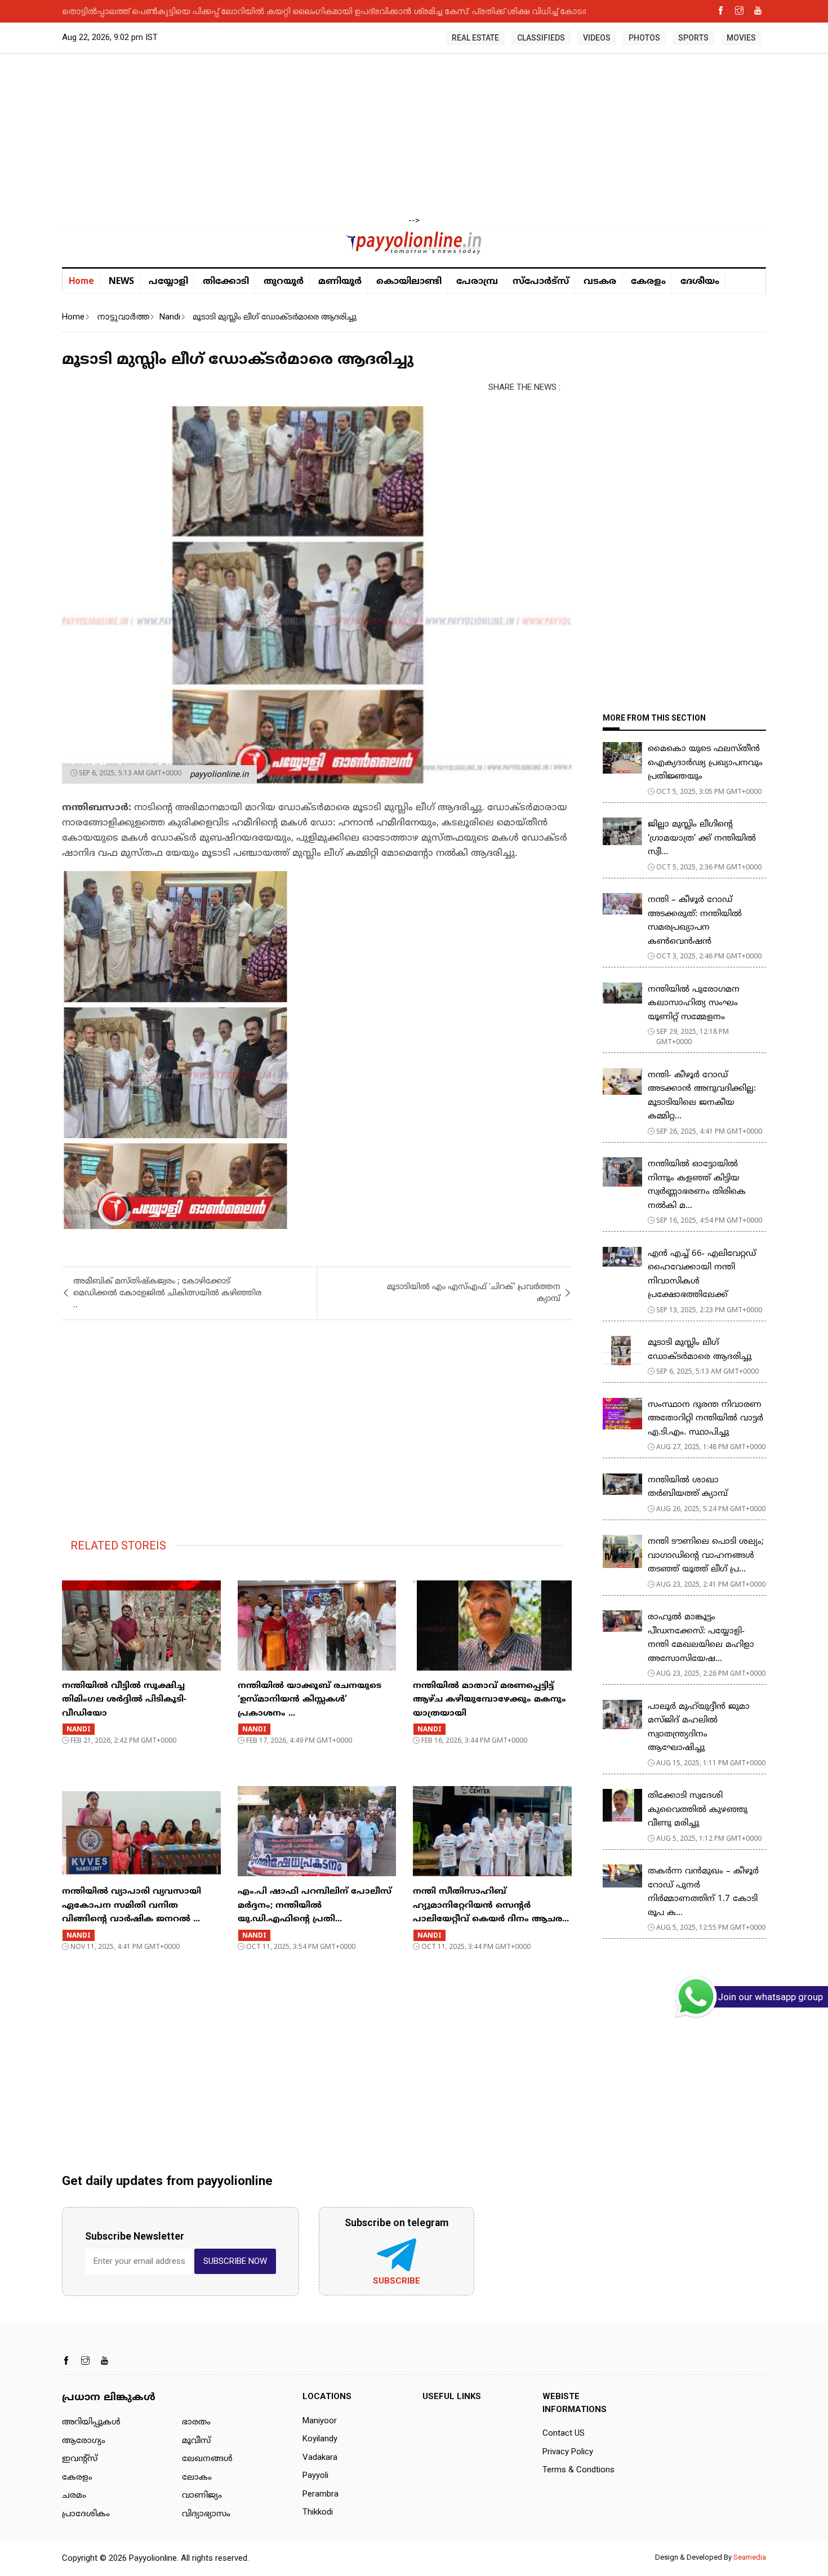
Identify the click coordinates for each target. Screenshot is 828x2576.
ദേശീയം (700, 282)
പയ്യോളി (168, 282)
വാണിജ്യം (202, 2496)
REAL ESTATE (475, 38)
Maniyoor (320, 2420)
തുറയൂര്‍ (284, 282)
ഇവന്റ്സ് (80, 2459)
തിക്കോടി (226, 282)
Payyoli (315, 2475)
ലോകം (197, 2478)
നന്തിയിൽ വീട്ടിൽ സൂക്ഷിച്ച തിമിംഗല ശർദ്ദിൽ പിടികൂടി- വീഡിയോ (124, 1700)
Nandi (170, 317)
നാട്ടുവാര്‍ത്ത (123, 317)
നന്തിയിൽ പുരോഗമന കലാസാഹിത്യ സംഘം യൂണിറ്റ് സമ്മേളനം (694, 1003)
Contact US (564, 2433)
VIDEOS (597, 38)
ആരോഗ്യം (84, 2441)
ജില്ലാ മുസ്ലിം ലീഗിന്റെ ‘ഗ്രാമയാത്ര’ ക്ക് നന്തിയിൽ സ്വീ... (702, 838)
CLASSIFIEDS (541, 38)
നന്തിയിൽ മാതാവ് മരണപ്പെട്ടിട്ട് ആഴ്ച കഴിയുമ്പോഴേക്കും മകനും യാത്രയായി (489, 1700)
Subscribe (397, 2281)
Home (81, 281)
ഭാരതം (196, 2422)
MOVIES (741, 38)
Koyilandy (320, 2439)
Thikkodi (318, 2512)
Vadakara (320, 2457)
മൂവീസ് (196, 2441)
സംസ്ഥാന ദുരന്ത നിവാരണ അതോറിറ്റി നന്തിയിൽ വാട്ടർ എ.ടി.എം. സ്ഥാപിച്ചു (705, 1419)
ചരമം (74, 2496)
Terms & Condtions (578, 2470)
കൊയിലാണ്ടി (409, 282)
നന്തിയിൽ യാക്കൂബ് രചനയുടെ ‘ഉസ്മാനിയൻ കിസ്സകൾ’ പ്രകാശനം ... (310, 1700)
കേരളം (648, 282)
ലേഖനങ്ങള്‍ (207, 2459)
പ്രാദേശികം (86, 2514)
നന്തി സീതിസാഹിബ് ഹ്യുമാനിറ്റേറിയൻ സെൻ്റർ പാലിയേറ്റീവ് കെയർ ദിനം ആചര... (491, 1906)
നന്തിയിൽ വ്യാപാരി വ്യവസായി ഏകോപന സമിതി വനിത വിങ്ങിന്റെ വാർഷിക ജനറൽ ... (132, 1906)
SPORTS (693, 38)
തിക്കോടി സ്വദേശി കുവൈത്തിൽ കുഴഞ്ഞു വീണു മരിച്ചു (698, 1810)
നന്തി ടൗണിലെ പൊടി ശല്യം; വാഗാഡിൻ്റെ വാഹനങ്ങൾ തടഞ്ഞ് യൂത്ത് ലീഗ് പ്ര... (706, 1556)
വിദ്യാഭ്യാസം (206, 2514)
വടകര (600, 282)
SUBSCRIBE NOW (235, 2261)
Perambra (320, 2494)
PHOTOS (644, 38)
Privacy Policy (568, 2451)
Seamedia (750, 2557)
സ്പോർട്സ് (541, 282)
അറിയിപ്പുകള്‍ (91, 2422)
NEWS (121, 281)
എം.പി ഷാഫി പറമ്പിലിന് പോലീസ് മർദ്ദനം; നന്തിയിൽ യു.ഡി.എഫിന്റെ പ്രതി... (315, 1906)
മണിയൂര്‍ (340, 282)
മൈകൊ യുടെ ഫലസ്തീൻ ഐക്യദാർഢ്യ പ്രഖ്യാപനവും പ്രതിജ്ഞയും (705, 763)
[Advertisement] (414, 135)
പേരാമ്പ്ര (477, 282)
